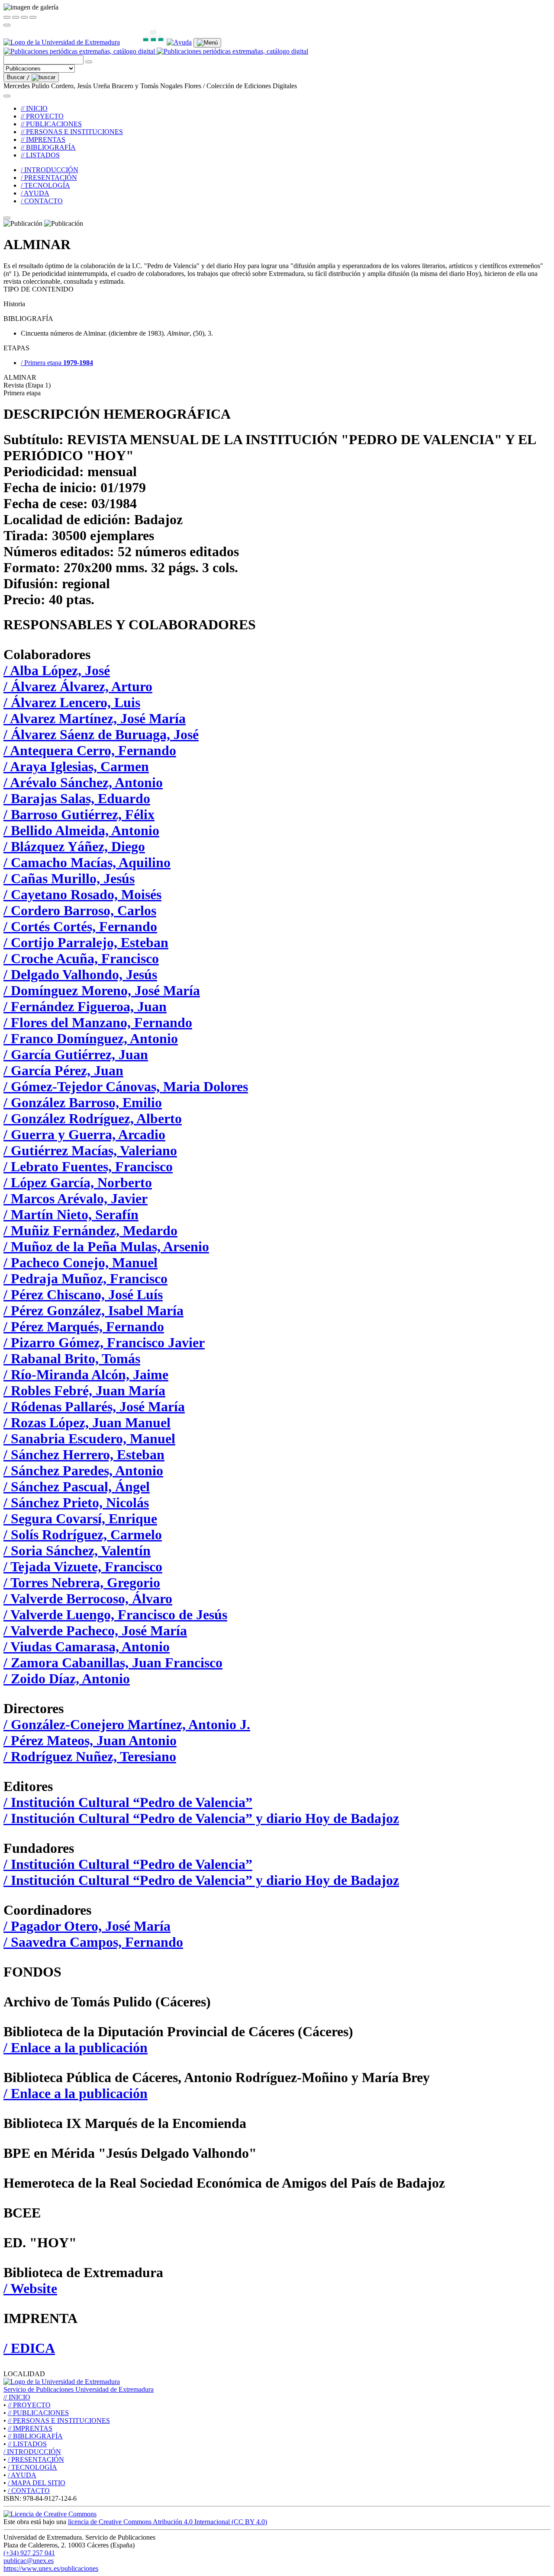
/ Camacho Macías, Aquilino (87, 862)
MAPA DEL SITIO (37, 2483)
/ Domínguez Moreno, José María (102, 990)
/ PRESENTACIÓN (49, 178)
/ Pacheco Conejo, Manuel (81, 1262)
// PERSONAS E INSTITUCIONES (72, 132)
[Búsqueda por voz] (89, 62)
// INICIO (34, 108)
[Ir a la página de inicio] (156, 51)
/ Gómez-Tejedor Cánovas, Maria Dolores (126, 1086)
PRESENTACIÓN (36, 2459)
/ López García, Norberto (78, 1182)
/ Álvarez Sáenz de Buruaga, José (101, 734)
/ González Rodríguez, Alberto (93, 1118)
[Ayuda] (179, 42)
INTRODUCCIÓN (32, 2452)
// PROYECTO (42, 116)
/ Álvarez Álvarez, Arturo (78, 686)
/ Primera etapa (57, 363)
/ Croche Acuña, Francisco (81, 958)
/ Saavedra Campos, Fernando (93, 1942)
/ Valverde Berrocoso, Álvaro (88, 1599)
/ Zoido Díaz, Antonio (67, 1679)
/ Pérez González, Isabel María (93, 1310)
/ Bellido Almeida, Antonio (81, 830)
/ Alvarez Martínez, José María (95, 718)
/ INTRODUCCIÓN (50, 170)
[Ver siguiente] (24, 17)
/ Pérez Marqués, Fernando (84, 1326)
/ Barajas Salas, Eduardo (77, 798)
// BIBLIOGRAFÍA (48, 147)
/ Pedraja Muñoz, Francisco (85, 1278)
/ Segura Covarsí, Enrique (80, 1519)
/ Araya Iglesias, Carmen (76, 766)
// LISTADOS (40, 155)
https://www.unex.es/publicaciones (51, 2568)
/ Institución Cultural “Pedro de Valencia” (128, 1802)
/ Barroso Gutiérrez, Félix (79, 814)
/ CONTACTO (42, 201)
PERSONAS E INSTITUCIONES (59, 2421)
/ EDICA (29, 2348)
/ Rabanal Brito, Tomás (72, 1358)
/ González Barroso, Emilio (83, 1102)
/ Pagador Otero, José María (87, 1926)
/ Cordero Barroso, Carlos (80, 910)
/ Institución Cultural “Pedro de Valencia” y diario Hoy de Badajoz (201, 1818)
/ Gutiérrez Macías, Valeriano (90, 1150)
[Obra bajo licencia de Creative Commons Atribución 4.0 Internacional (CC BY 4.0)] (50, 2514)
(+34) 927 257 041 (29, 2553)
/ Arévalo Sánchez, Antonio (83, 782)
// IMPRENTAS (43, 139)
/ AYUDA (35, 193)
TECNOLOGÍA (32, 2467)
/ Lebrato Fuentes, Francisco (88, 1166)
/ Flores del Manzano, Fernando (98, 1022)
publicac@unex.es (29, 2561)
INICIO (17, 2397)
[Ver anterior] (16, 17)
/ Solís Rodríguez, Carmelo (83, 1535)
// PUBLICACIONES (51, 124)
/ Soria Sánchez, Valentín (77, 1551)
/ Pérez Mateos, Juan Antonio (90, 1740)
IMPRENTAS (30, 2428)
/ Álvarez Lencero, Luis (72, 702)
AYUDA (22, 2475)
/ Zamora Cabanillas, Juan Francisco (113, 1663)
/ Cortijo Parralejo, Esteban (86, 942)
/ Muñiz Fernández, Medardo (90, 1230)
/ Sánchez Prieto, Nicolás (76, 1503)
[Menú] (207, 43)
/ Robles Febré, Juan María (84, 1391)
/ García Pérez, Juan (63, 1070)
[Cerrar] (7, 17)
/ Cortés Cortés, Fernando (80, 926)
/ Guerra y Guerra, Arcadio (84, 1134)
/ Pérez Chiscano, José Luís (83, 1294)
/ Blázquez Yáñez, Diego (74, 846)
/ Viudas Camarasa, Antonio (87, 1647)
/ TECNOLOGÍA (45, 185)
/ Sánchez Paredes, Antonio (83, 1471)
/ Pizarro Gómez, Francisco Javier (104, 1342)
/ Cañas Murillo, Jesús (69, 878)
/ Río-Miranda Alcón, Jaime (86, 1375)
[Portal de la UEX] (62, 42)
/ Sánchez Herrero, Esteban (84, 1455)
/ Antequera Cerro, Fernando (90, 750)
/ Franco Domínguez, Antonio (91, 1038)
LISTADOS (27, 2444)
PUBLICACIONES (38, 2413)
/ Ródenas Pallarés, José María (94, 1407)
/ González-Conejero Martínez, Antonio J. (127, 1724)
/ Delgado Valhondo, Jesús (80, 974)
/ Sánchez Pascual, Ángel (77, 1487)
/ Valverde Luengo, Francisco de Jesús (115, 1615)
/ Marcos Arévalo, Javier (76, 1198)
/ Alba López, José (57, 670)
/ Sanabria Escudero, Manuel (89, 1439)
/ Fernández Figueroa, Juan (85, 1006)
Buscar (18, 77)
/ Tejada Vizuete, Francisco (83, 1567)
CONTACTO (29, 2491)
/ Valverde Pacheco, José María (95, 1631)
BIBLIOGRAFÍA (35, 2436)
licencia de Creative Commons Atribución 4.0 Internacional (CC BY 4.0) (167, 2522)
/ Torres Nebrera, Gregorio (82, 1583)
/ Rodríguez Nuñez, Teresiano (90, 1756)
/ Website (30, 2288)
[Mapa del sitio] (143, 42)
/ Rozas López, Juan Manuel (87, 1423)
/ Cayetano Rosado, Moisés (82, 894)
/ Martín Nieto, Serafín (71, 1214)
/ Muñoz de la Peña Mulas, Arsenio (106, 1246)
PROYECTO (29, 2405)
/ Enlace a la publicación (76, 2047)
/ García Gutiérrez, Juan (76, 1054)
